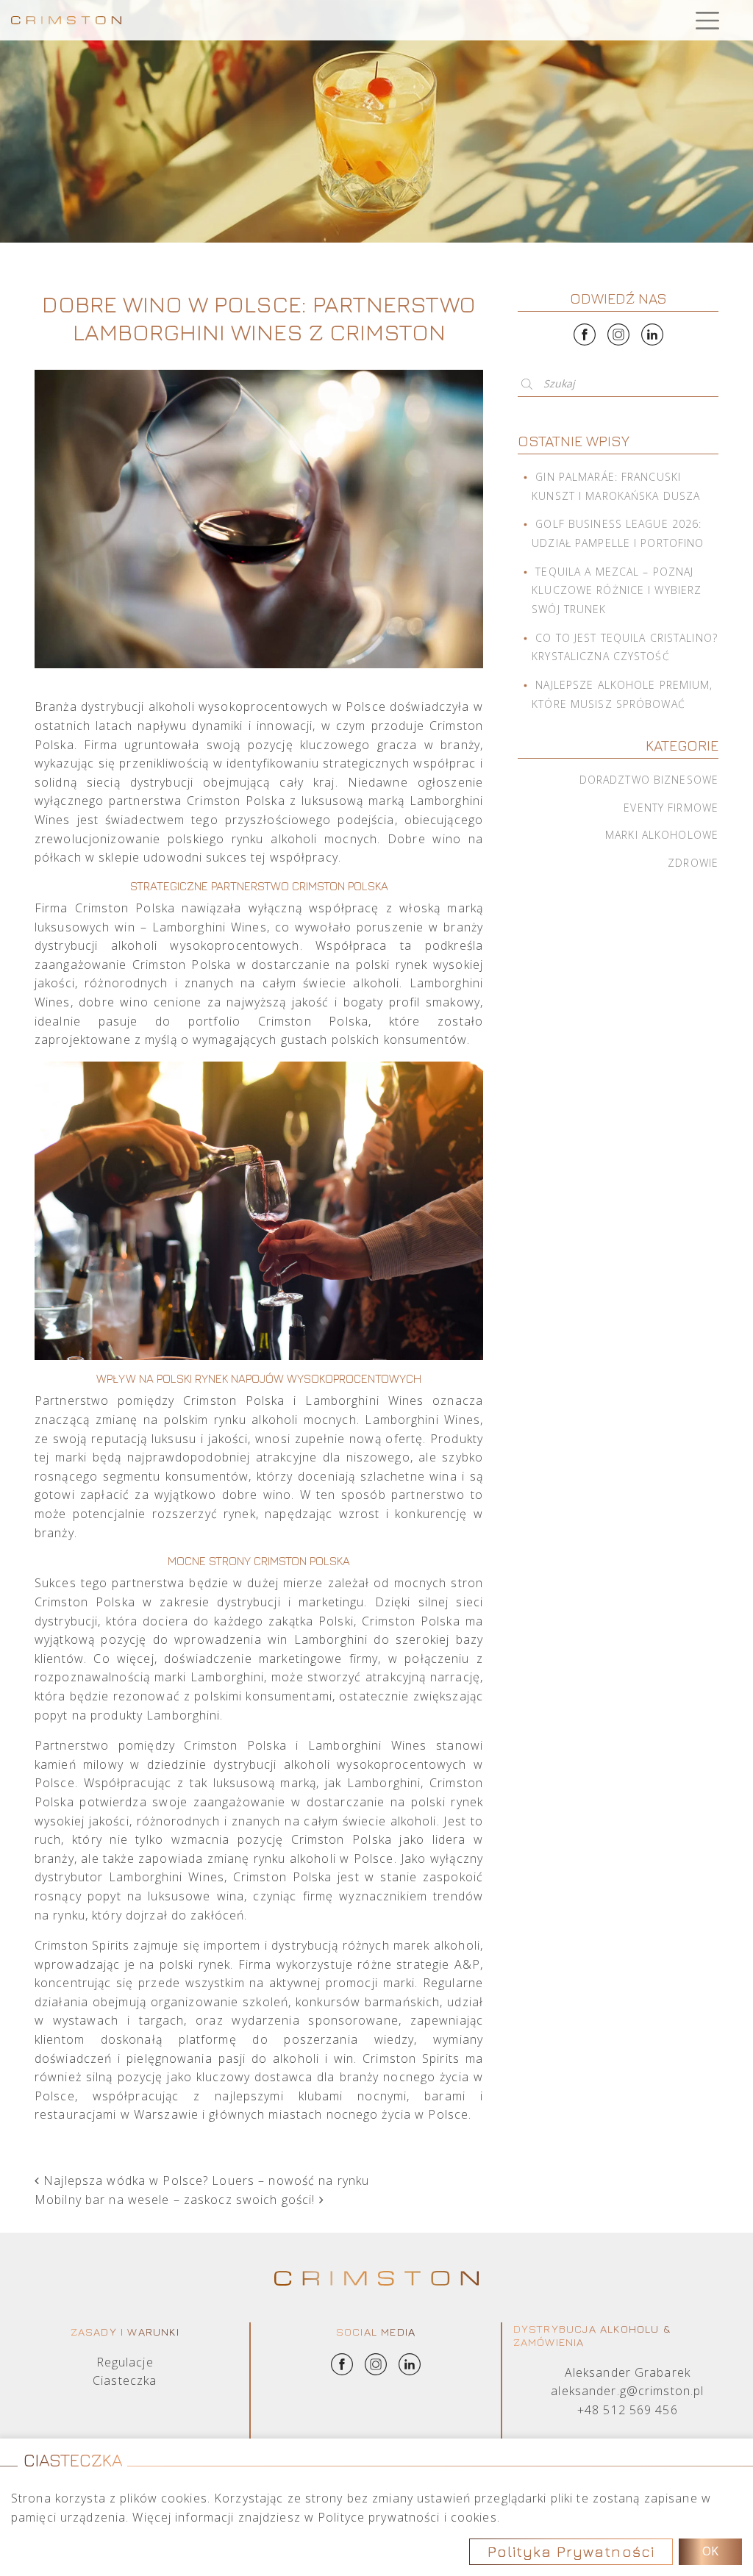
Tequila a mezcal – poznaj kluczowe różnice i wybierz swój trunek (617, 590)
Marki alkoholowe (662, 835)
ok (710, 2551)
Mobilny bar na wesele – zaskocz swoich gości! (177, 2200)
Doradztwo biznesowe (649, 780)
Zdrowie (693, 863)
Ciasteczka (125, 2380)
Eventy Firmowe (671, 808)
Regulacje (125, 2362)
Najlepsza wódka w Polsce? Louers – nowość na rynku (204, 2180)
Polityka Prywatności (571, 2551)
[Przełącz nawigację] (707, 20)
